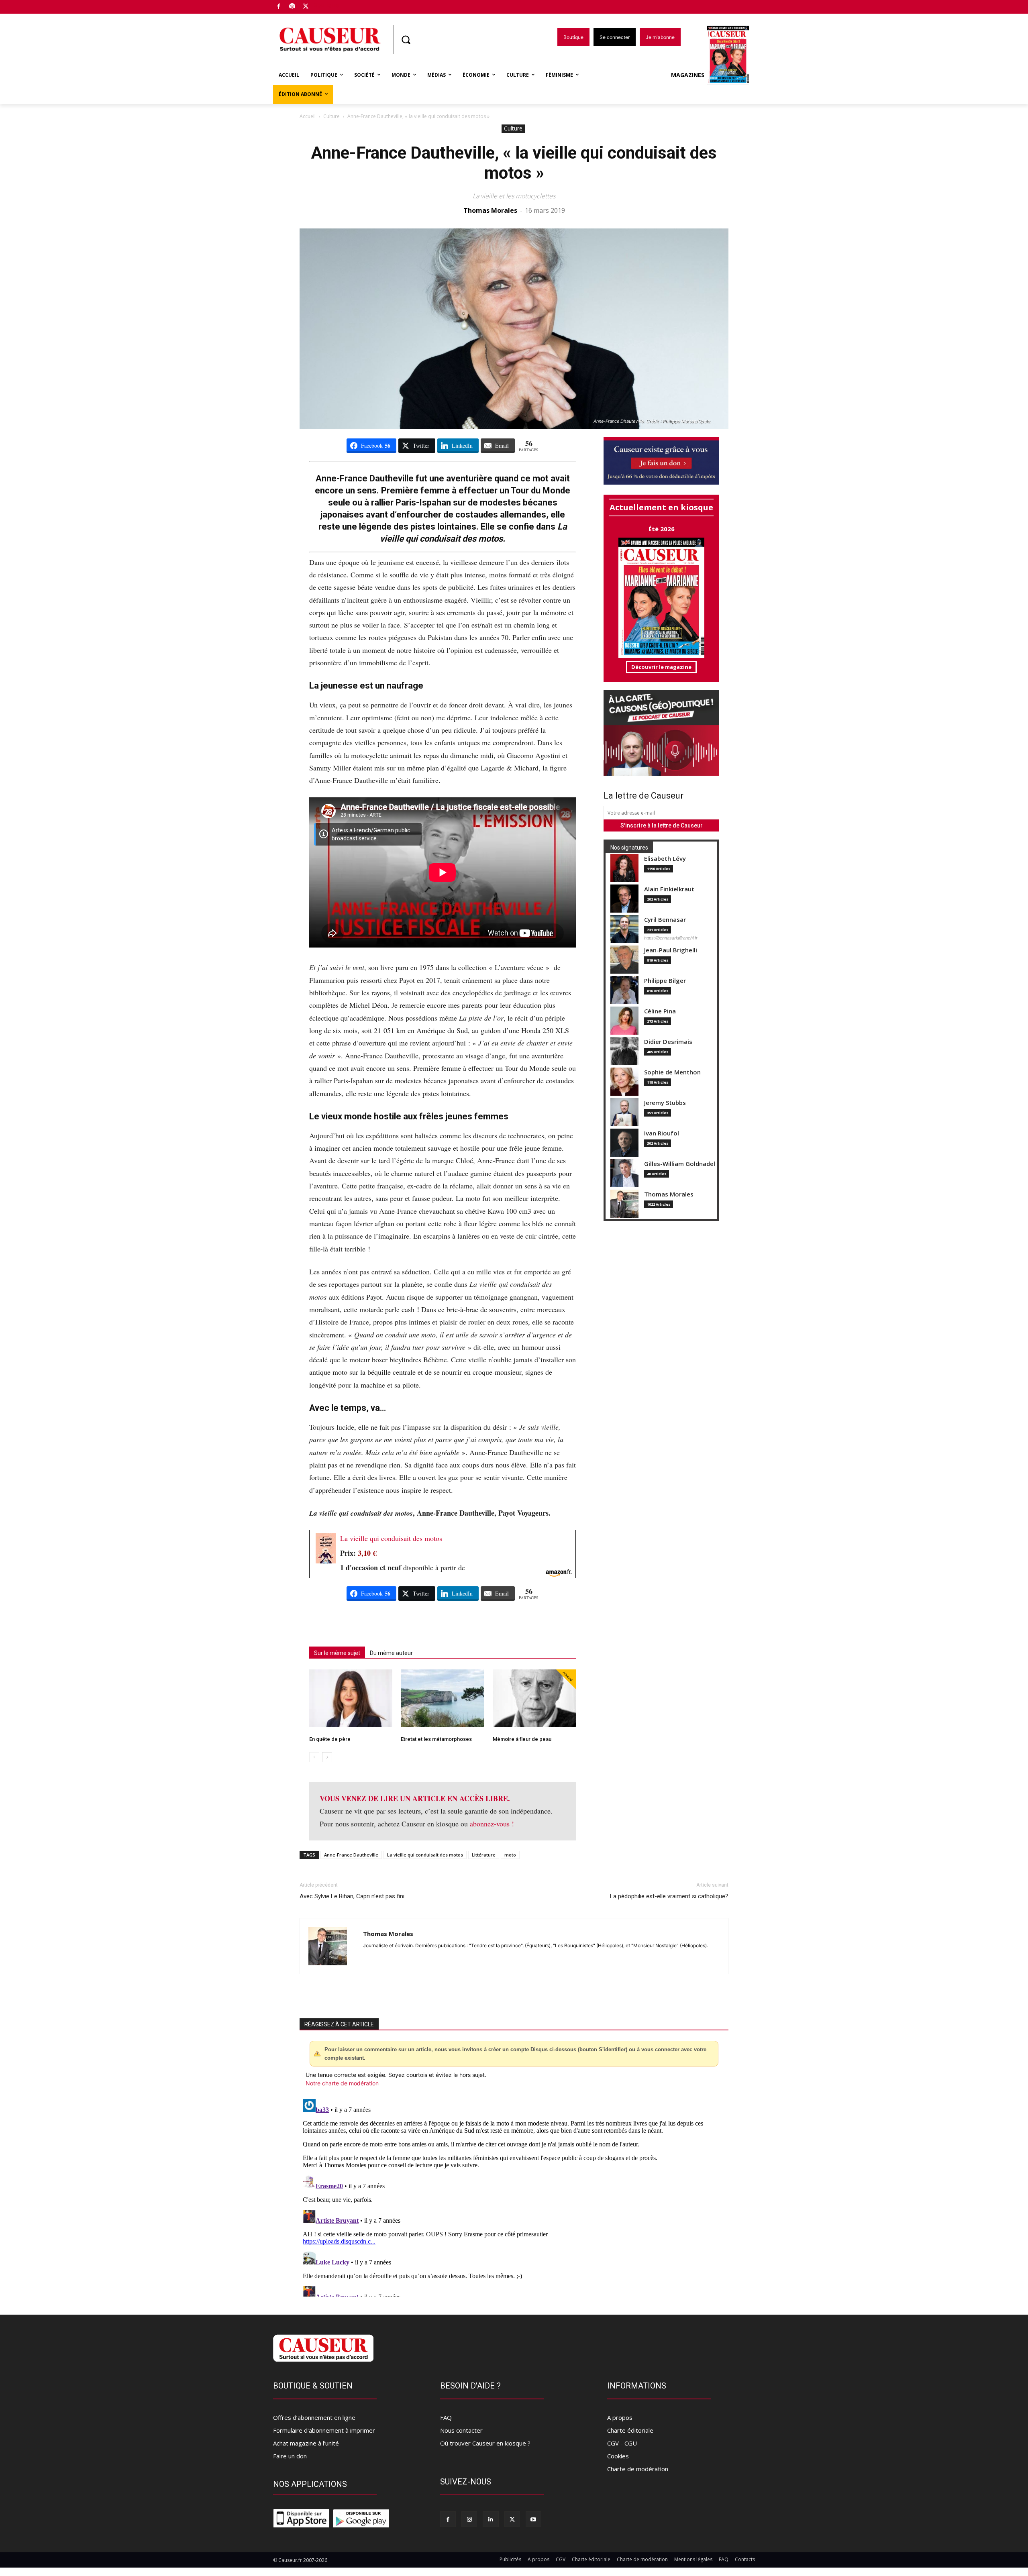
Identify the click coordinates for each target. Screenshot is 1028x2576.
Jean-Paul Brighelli (671, 950)
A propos (620, 2417)
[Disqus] (514, 2196)
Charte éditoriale (630, 2430)
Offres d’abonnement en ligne (314, 2417)
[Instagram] (469, 2519)
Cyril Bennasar (665, 920)
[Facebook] (279, 7)
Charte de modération (638, 2469)
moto (510, 1855)
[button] (406, 40)
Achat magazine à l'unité (306, 2443)
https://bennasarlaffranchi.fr (671, 938)
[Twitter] (306, 7)
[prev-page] (314, 1757)
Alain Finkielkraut (669, 889)
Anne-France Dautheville (351, 1855)
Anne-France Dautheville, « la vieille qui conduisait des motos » (514, 163)
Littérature (484, 1855)
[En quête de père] (351, 1698)
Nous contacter (461, 2430)
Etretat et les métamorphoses (436, 1739)
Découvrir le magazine (661, 667)
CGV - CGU (622, 2443)
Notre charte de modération (342, 2083)
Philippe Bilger (665, 981)
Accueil (308, 116)
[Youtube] (533, 2519)
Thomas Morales (490, 210)
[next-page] (327, 1757)
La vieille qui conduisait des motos (391, 1538)
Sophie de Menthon (672, 1072)
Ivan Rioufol (662, 1133)
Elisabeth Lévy (665, 859)
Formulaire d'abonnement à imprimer (324, 2430)
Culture (331, 116)
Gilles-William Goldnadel (680, 1164)
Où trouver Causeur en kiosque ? (485, 2443)
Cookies (618, 2456)
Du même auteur (391, 1653)
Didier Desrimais (668, 1042)
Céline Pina (660, 1011)
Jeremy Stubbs (665, 1103)
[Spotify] (293, 7)
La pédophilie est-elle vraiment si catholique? (669, 1896)
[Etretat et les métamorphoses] (442, 1698)
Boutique (326, 5)
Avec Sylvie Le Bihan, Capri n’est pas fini (352, 1896)
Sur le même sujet (337, 1653)
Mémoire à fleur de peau (522, 1739)
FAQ (446, 2417)
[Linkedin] (491, 2519)
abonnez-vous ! (492, 1824)
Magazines (688, 75)
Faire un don (290, 2456)
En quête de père (330, 1739)
